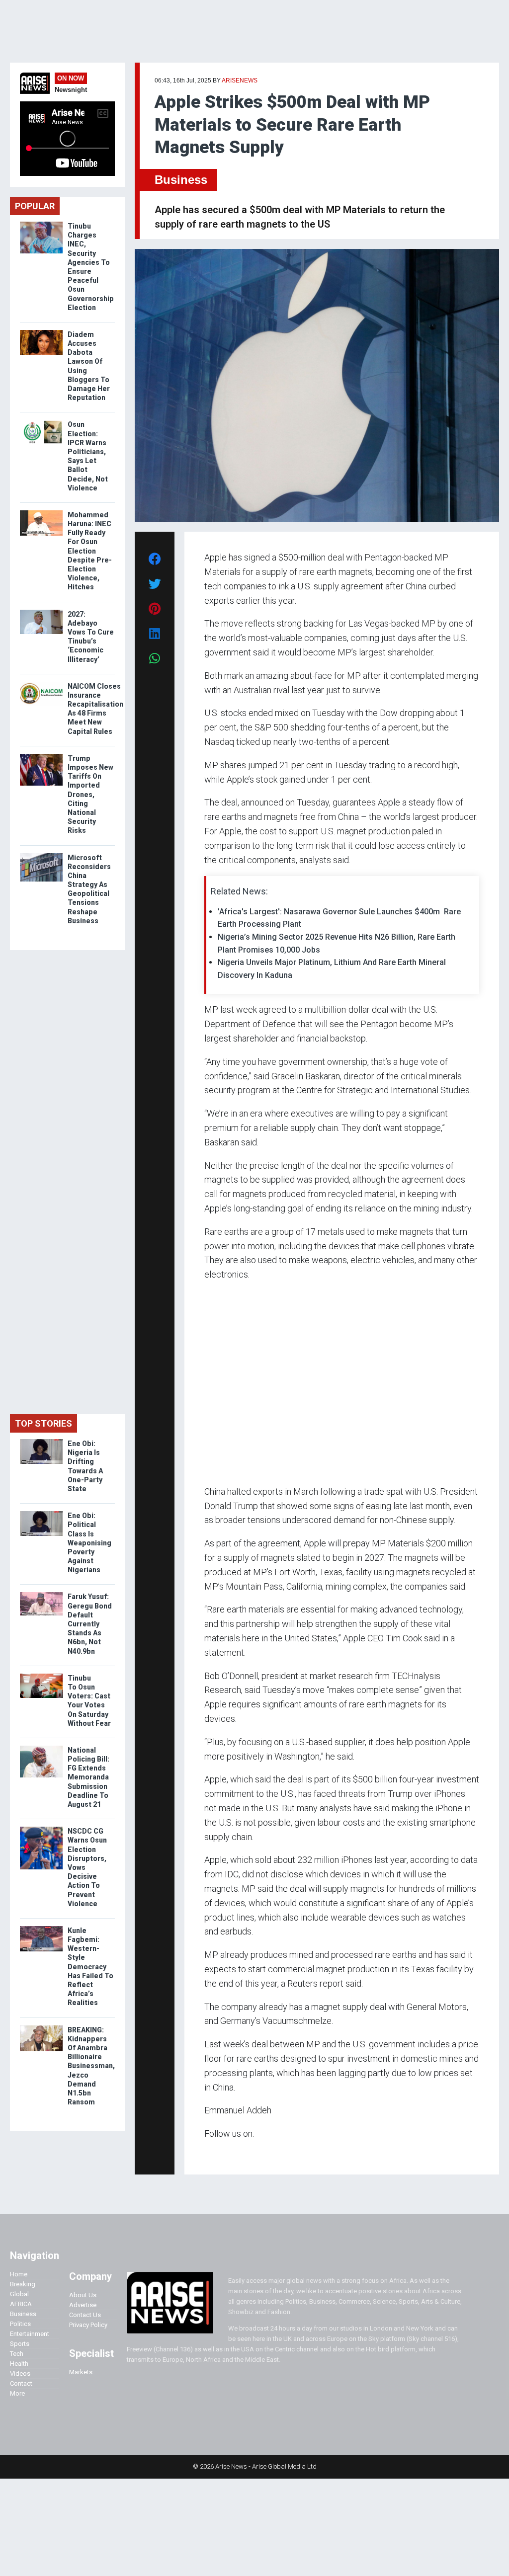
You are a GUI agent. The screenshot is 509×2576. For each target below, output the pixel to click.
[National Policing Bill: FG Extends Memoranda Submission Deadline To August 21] (41, 1748)
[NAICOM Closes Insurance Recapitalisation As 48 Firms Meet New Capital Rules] (41, 684)
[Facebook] (206, 2153)
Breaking (23, 2284)
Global (19, 2294)
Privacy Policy (88, 2325)
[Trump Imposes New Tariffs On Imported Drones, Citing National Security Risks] (41, 756)
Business (181, 180)
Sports (20, 2344)
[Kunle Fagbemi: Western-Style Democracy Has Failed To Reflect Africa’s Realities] (41, 1928)
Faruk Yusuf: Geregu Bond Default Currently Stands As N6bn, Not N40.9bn (90, 1624)
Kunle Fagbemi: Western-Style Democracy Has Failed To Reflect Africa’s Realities (90, 1967)
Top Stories (43, 1423)
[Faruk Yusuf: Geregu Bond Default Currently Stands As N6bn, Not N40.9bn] (41, 1594)
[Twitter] (210, 2153)
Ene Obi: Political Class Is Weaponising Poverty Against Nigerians (89, 1543)
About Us (83, 2295)
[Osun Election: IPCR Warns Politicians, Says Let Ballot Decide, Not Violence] (41, 422)
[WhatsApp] (219, 2153)
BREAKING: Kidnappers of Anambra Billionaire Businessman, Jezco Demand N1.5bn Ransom (91, 2066)
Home (19, 2274)
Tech (17, 2354)
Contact (21, 2383)
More (17, 2393)
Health (19, 2364)
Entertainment (30, 2334)
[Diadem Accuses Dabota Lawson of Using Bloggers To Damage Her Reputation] (41, 332)
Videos (20, 2374)
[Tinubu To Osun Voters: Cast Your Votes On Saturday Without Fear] (41, 1676)
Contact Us (85, 2315)
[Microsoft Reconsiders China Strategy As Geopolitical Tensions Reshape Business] (41, 855)
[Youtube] (224, 2153)
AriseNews (240, 80)
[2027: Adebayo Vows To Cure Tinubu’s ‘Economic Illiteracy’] (41, 612)
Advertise (83, 2305)
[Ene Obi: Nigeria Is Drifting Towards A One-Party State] (41, 1441)
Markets (81, 2372)
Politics (20, 2324)
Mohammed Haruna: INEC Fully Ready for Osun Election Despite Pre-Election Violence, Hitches (90, 551)
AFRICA (21, 2304)
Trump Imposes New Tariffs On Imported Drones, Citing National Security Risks (90, 795)
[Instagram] (214, 2153)
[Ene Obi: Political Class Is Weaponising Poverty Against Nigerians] (41, 1513)
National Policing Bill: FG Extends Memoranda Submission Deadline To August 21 (88, 1777)
